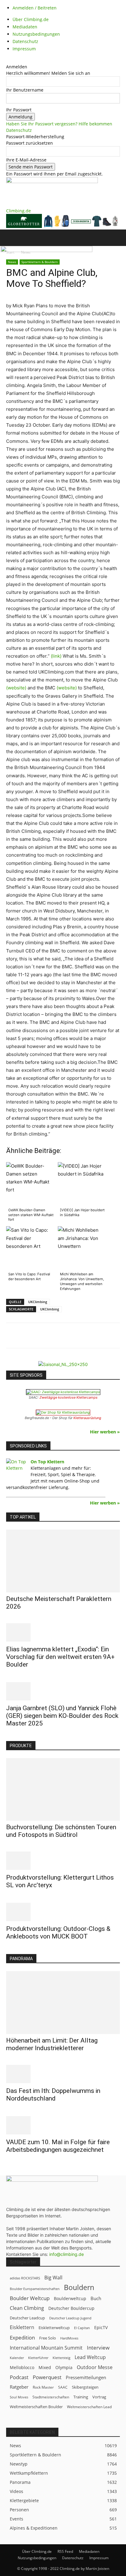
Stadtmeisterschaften (51, 2397)
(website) (16, 688)
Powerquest (47, 2377)
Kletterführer (38, 2358)
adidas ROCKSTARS (25, 2278)
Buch (96, 2298)
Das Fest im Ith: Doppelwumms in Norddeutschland (53, 2095)
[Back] (8, 60)
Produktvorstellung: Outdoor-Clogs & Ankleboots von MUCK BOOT (58, 1933)
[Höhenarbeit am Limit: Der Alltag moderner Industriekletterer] (63, 2003)
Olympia (64, 2367)
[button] (10, 238)
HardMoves (69, 2338)
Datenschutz (25, 41)
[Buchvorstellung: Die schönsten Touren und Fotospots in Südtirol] (63, 1790)
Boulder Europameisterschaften (35, 2289)
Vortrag (99, 2397)
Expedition (22, 2338)
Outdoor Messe (95, 2367)
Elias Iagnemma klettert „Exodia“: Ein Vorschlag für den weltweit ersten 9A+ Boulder (60, 1657)
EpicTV (101, 2327)
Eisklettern (22, 2327)
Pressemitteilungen (86, 2377)
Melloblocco (22, 2367)
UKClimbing (38, 1302)
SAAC (63, 2387)
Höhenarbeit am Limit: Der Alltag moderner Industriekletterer (52, 2044)
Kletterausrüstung (87, 1418)
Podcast (19, 2377)
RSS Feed (65, 2551)
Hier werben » (105, 1432)
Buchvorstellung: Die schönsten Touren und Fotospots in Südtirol (61, 1831)
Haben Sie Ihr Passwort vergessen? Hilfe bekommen (59, 124)
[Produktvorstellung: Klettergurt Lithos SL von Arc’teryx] (63, 1861)
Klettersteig (61, 2358)
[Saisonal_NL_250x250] (63, 1364)
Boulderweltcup (70, 2299)
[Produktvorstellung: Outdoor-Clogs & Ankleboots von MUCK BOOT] (63, 1912)
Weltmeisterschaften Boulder (36, 2407)
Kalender (17, 2358)
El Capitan (82, 2328)
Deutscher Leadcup (27, 2318)
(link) (56, 656)
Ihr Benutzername (25, 90)
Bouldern (79, 2287)
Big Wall (53, 2278)
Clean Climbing (27, 2308)
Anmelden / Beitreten (35, 8)
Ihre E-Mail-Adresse (26, 160)
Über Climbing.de (31, 19)
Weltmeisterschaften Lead (89, 2407)
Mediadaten (25, 27)
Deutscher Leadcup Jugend (70, 2318)
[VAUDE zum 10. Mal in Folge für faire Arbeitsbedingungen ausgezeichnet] (63, 2125)
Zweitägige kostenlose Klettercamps (69, 1397)
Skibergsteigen (85, 2387)
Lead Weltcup (90, 2357)
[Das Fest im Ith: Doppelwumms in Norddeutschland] (63, 2074)
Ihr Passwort (19, 110)
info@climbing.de (67, 2254)
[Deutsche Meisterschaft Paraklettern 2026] (63, 1561)
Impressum (24, 49)
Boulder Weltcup (30, 2298)
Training (81, 2397)
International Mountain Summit (46, 2348)
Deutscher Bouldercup (71, 2308)
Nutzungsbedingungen (36, 34)
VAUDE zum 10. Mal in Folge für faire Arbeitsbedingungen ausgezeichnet (58, 2146)
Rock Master (43, 2387)
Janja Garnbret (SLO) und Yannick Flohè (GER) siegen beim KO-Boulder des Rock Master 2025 (62, 1716)
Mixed (45, 2368)
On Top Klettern (47, 1462)
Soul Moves (19, 2397)
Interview (98, 2348)
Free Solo (48, 2338)
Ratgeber (19, 2387)
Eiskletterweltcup (54, 2328)
